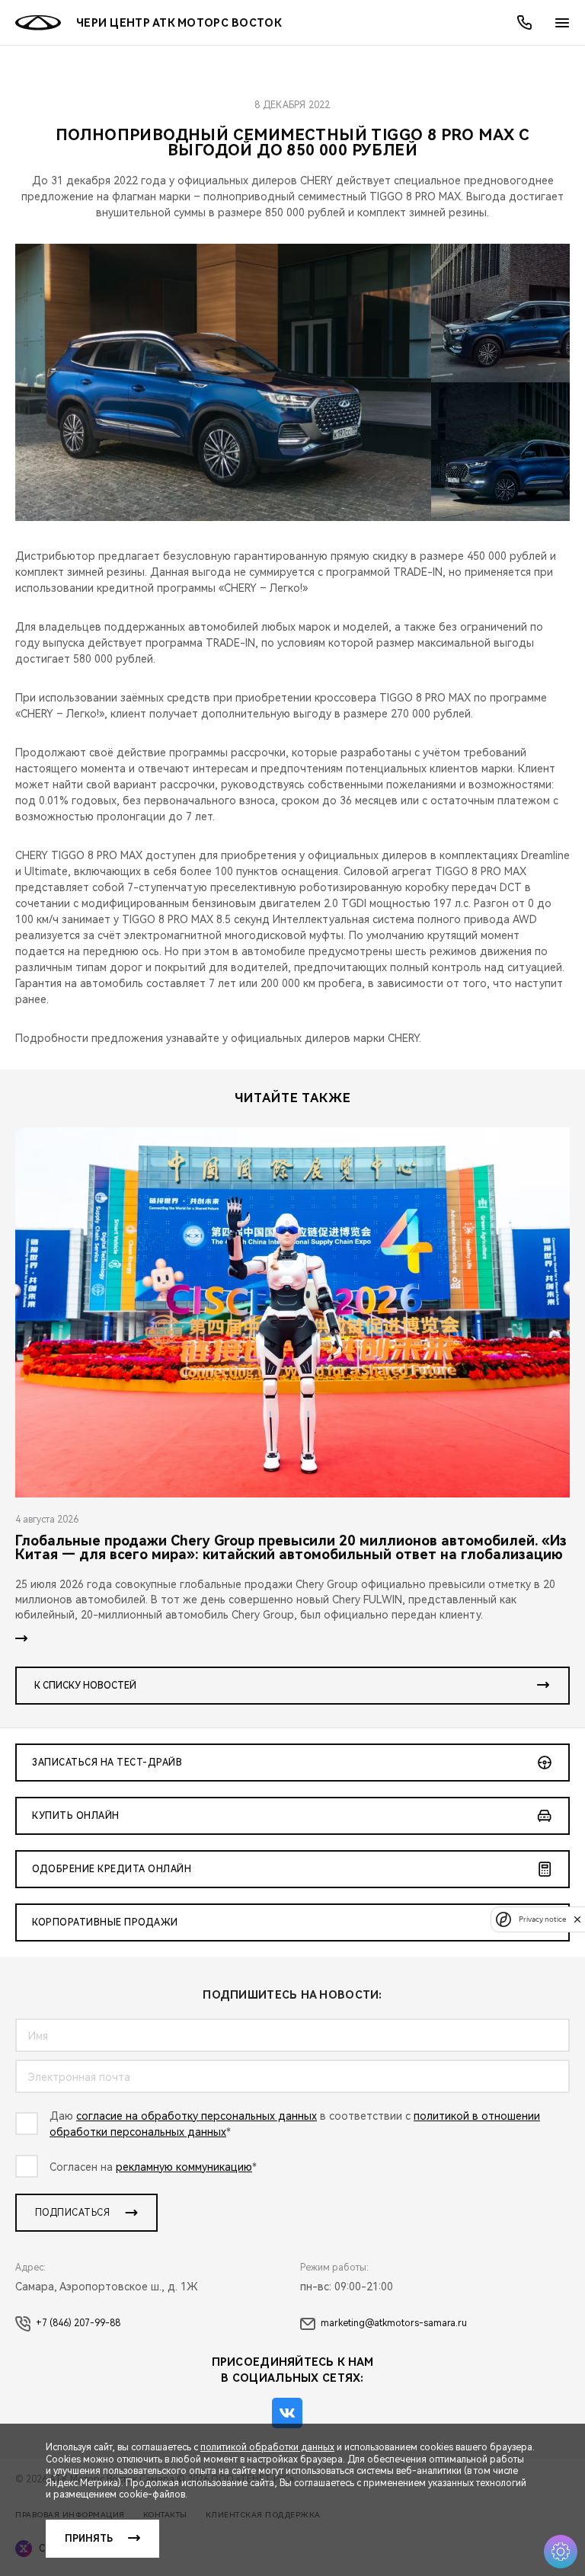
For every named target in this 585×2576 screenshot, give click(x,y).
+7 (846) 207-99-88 (78, 2323)
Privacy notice (542, 1919)
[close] (577, 1919)
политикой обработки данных (267, 2447)
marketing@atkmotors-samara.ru (394, 2323)
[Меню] (562, 23)
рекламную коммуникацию (184, 2167)
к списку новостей (85, 1686)
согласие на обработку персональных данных (197, 2116)
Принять (89, 2539)
